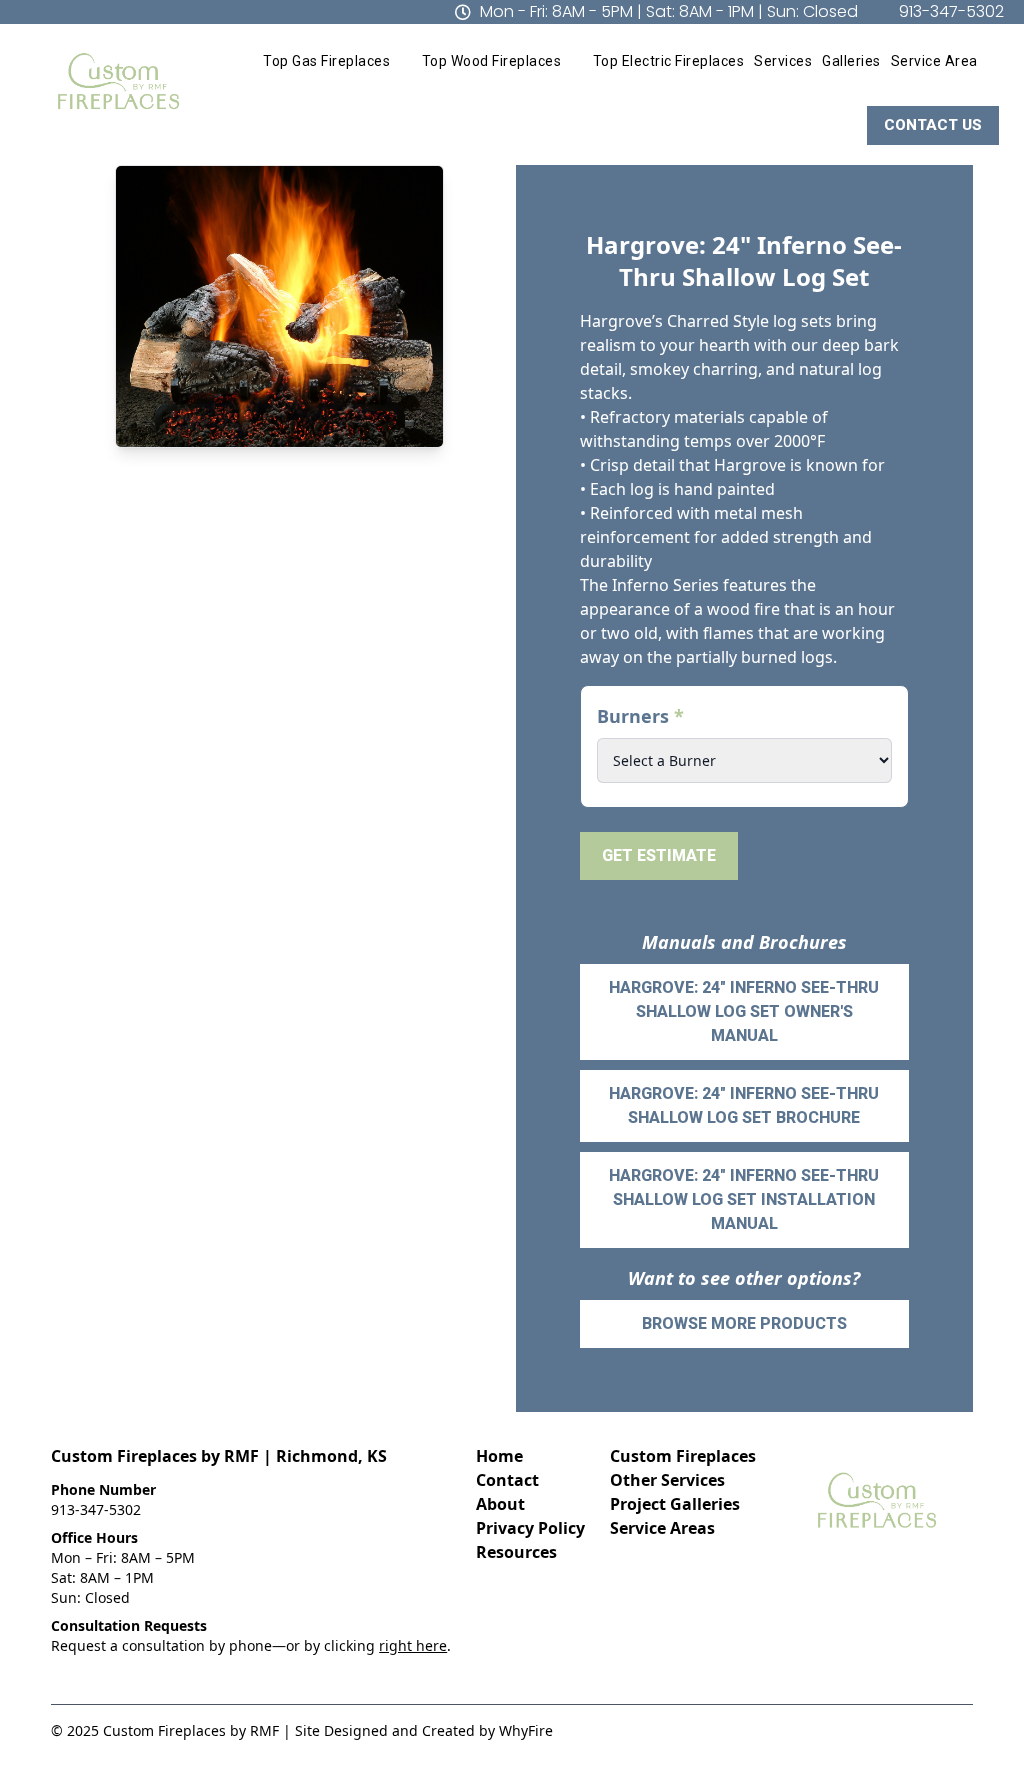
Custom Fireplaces (683, 1456)
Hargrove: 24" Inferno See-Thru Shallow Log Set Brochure (744, 1105)
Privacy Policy (530, 1528)
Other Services (667, 1480)
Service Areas (662, 1528)
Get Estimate (659, 855)
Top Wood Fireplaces (492, 61)
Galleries (851, 61)
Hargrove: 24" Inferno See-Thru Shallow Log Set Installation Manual (744, 1199)
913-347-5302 (96, 1509)
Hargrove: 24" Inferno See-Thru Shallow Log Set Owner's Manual (744, 1011)
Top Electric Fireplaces (669, 61)
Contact (507, 1480)
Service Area (934, 61)
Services (783, 61)
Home (499, 1456)
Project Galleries (675, 1504)
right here (413, 1645)
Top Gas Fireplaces (326, 61)
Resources (516, 1552)
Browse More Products (744, 1323)
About (500, 1504)
